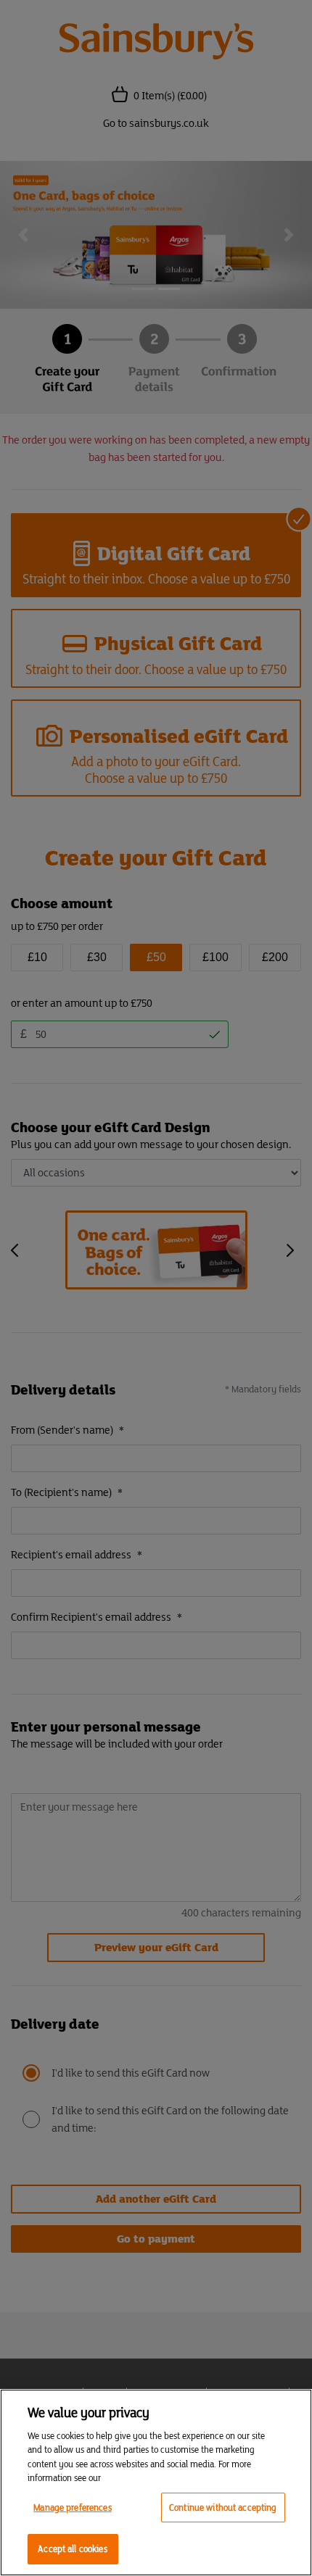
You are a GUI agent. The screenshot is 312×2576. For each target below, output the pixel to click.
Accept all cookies (72, 2549)
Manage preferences (72, 2508)
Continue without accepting (223, 2508)
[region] (156, 2482)
